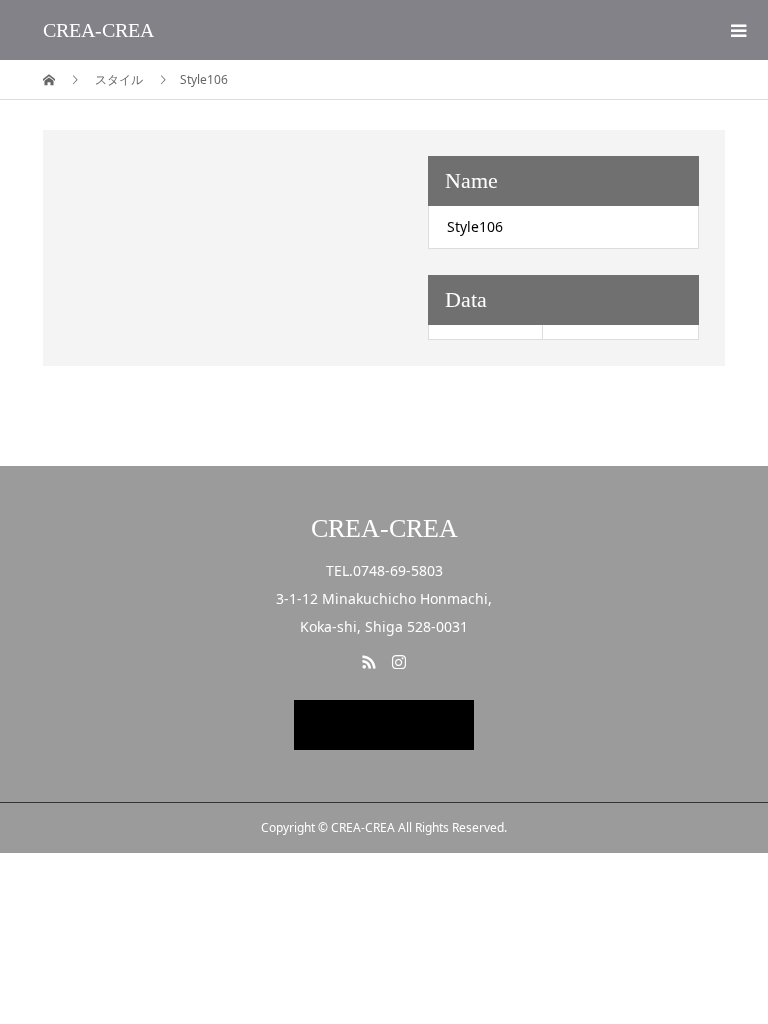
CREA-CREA (98, 30)
